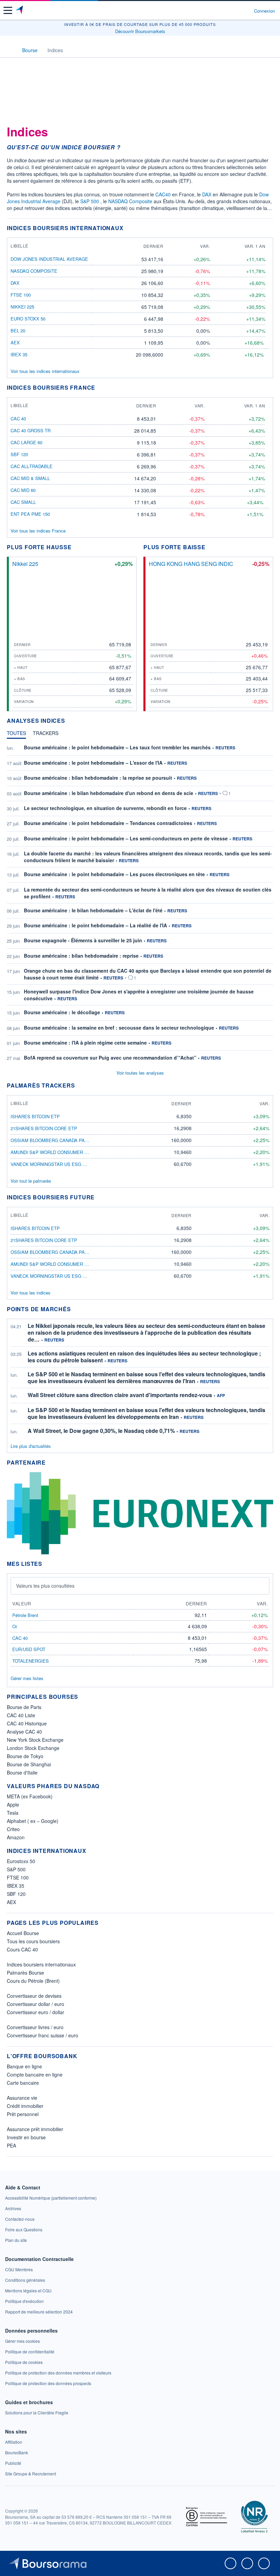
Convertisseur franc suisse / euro (43, 2035)
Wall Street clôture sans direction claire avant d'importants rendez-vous (120, 1395)
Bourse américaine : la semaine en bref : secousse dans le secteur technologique (119, 1028)
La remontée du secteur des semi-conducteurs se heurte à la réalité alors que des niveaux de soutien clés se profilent (148, 893)
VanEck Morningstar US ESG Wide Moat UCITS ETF (72, 1164)
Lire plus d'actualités (31, 1446)
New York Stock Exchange (35, 1740)
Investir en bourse (26, 2137)
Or (15, 1626)
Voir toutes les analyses (140, 1073)
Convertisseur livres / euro (35, 2027)
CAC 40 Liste (21, 1715)
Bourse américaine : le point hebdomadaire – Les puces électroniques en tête (114, 874)
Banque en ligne (24, 2066)
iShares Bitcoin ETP (35, 1116)
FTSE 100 (21, 295)
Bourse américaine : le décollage (62, 1012)
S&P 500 (90, 201)
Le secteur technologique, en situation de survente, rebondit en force (105, 808)
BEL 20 (18, 331)
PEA (11, 2145)
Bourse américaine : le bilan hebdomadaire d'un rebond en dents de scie (109, 793)
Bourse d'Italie (22, 1772)
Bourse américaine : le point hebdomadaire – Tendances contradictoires (108, 823)
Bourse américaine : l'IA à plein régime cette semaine (85, 1043)
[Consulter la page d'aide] (246, 11)
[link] (51, 2198)
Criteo (13, 1829)
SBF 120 (19, 454)
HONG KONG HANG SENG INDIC (191, 564)
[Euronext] (140, 1512)
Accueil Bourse (23, 1933)
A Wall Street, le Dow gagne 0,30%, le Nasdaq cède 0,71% (101, 1431)
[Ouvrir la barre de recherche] (236, 11)
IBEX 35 (19, 354)
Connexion (264, 11)
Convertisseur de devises (34, 1996)
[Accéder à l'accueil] (10, 50)
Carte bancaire (23, 2083)
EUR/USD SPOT (29, 1649)
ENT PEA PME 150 (30, 514)
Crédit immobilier (25, 2106)
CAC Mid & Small (30, 478)
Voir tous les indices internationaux (45, 371)
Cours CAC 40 (22, 1949)
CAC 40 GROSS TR (31, 430)
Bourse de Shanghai (29, 1764)
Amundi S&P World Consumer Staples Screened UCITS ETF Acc (88, 1152)
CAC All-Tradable (32, 466)
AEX (15, 342)
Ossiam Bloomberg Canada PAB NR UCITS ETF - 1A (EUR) (77, 1140)
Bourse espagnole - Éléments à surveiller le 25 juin (83, 940)
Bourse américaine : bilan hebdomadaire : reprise (81, 956)
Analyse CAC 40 (24, 1732)
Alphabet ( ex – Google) (33, 1821)
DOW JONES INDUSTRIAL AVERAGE (49, 259)
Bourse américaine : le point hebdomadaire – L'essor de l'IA (93, 763)
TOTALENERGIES (31, 1661)
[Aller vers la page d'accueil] (20, 11)
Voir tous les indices (31, 1293)
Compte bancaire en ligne (35, 2075)
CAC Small (23, 502)
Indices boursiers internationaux (41, 1964)
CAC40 (163, 194)
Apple (13, 1804)
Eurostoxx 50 (21, 1861)
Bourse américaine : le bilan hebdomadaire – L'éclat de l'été (93, 910)
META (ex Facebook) (30, 1796)
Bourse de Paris (24, 1707)
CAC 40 (18, 418)
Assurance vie (22, 2098)
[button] (8, 10)
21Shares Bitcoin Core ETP (44, 1128)
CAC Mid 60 (23, 490)
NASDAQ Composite (130, 201)
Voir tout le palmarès (31, 1181)
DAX (207, 194)
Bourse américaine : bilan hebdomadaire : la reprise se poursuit (98, 778)
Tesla (13, 1813)
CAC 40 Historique (27, 1723)
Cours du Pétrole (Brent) (33, 1981)
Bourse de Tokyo (25, 1756)
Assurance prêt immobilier (35, 2129)
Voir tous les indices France (38, 531)
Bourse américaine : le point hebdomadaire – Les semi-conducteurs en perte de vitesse (126, 838)
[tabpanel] (140, 903)
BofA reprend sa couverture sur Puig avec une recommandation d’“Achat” (110, 1058)
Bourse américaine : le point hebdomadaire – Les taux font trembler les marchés (117, 747)
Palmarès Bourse (25, 1973)
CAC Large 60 (26, 442)
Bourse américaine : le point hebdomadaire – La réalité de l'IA (95, 925)
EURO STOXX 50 (28, 319)
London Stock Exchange (33, 1748)
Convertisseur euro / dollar (36, 2012)
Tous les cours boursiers (33, 1941)
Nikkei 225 (22, 307)
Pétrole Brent (25, 1615)
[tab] (16, 735)
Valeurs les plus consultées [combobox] (45, 1586)
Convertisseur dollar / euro (36, 2004)
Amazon (16, 1837)
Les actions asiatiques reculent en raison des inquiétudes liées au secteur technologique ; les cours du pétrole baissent (144, 1357)
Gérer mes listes (27, 1678)
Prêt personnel (23, 2114)
